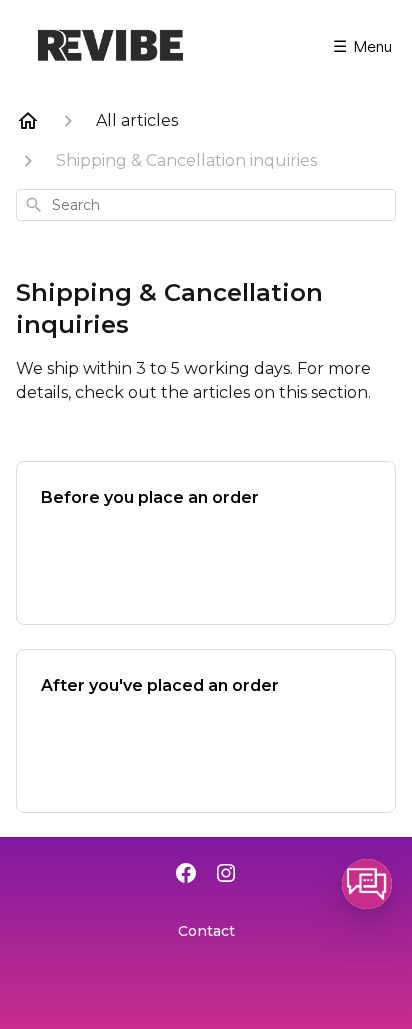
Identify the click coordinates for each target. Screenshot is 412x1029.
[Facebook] (186, 875)
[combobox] (206, 205)
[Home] (28, 121)
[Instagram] (226, 875)
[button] (367, 884)
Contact (206, 931)
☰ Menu (362, 45)
